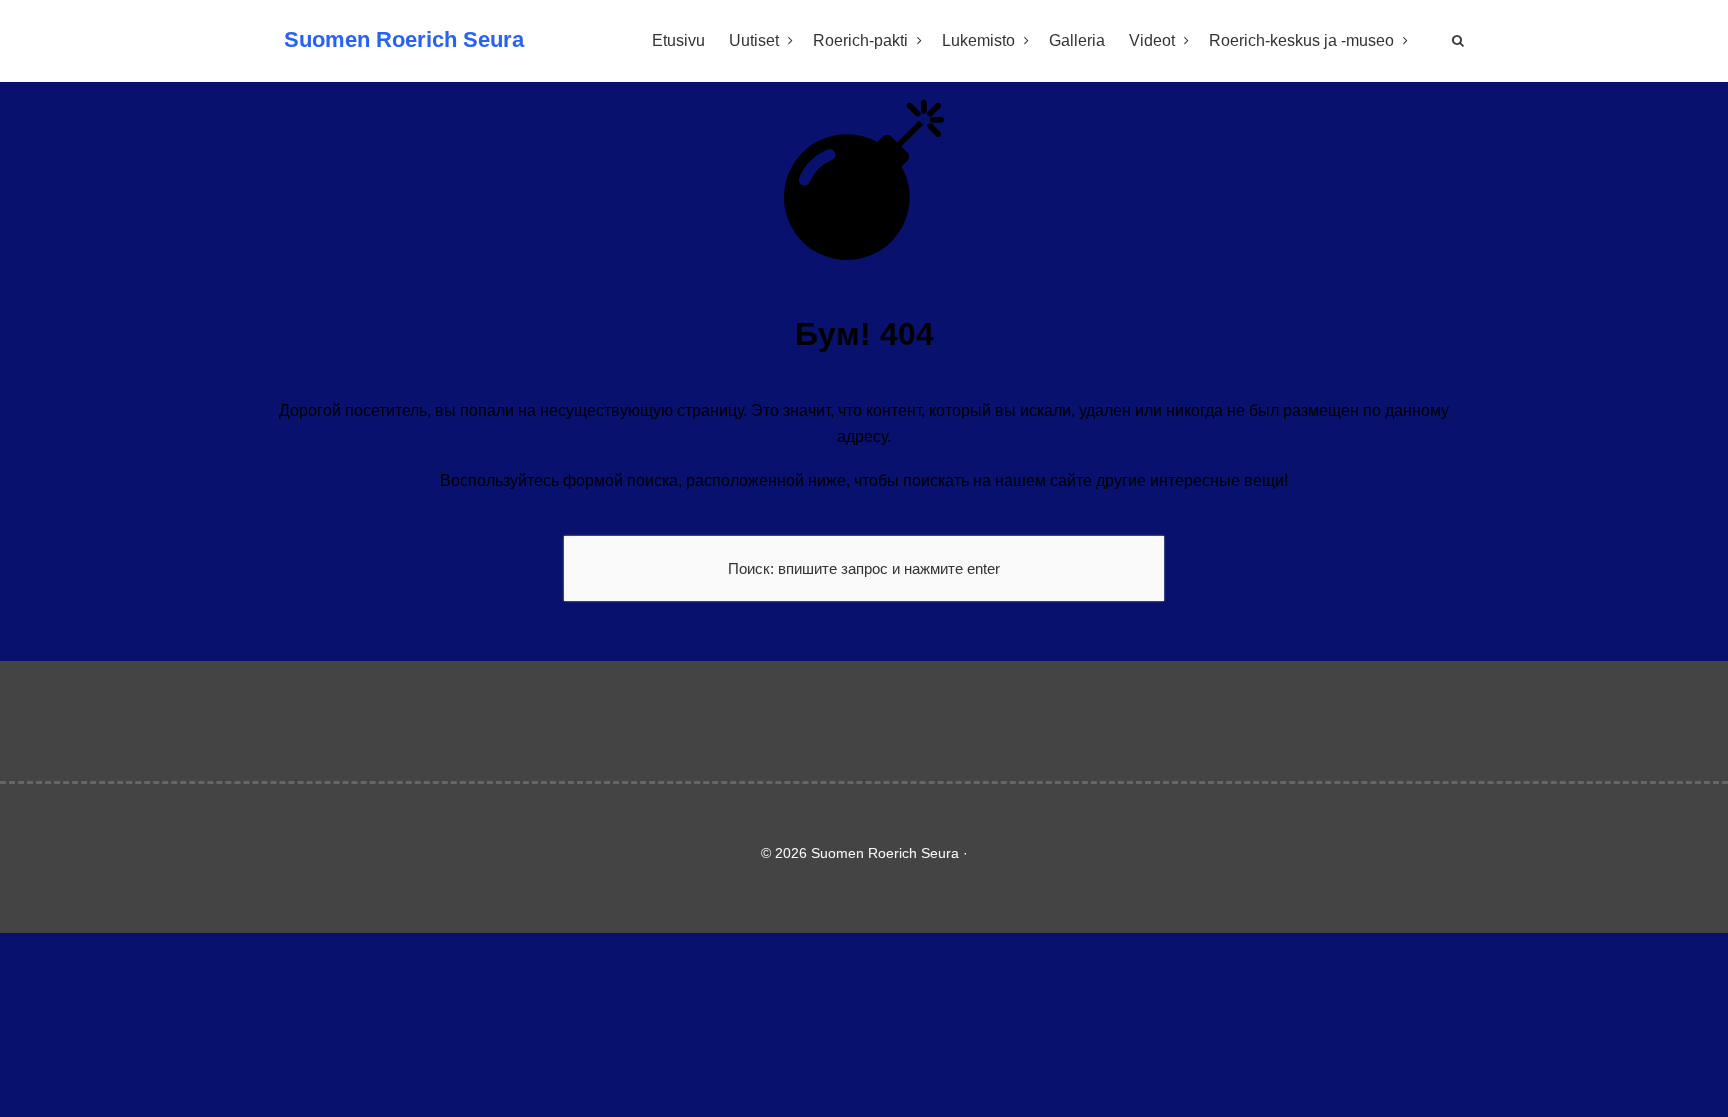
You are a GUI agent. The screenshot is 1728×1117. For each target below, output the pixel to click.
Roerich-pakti (860, 40)
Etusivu (678, 40)
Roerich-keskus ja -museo (1301, 40)
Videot (1152, 40)
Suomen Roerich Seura (404, 39)
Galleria (1077, 40)
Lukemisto (978, 40)
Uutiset (754, 40)
